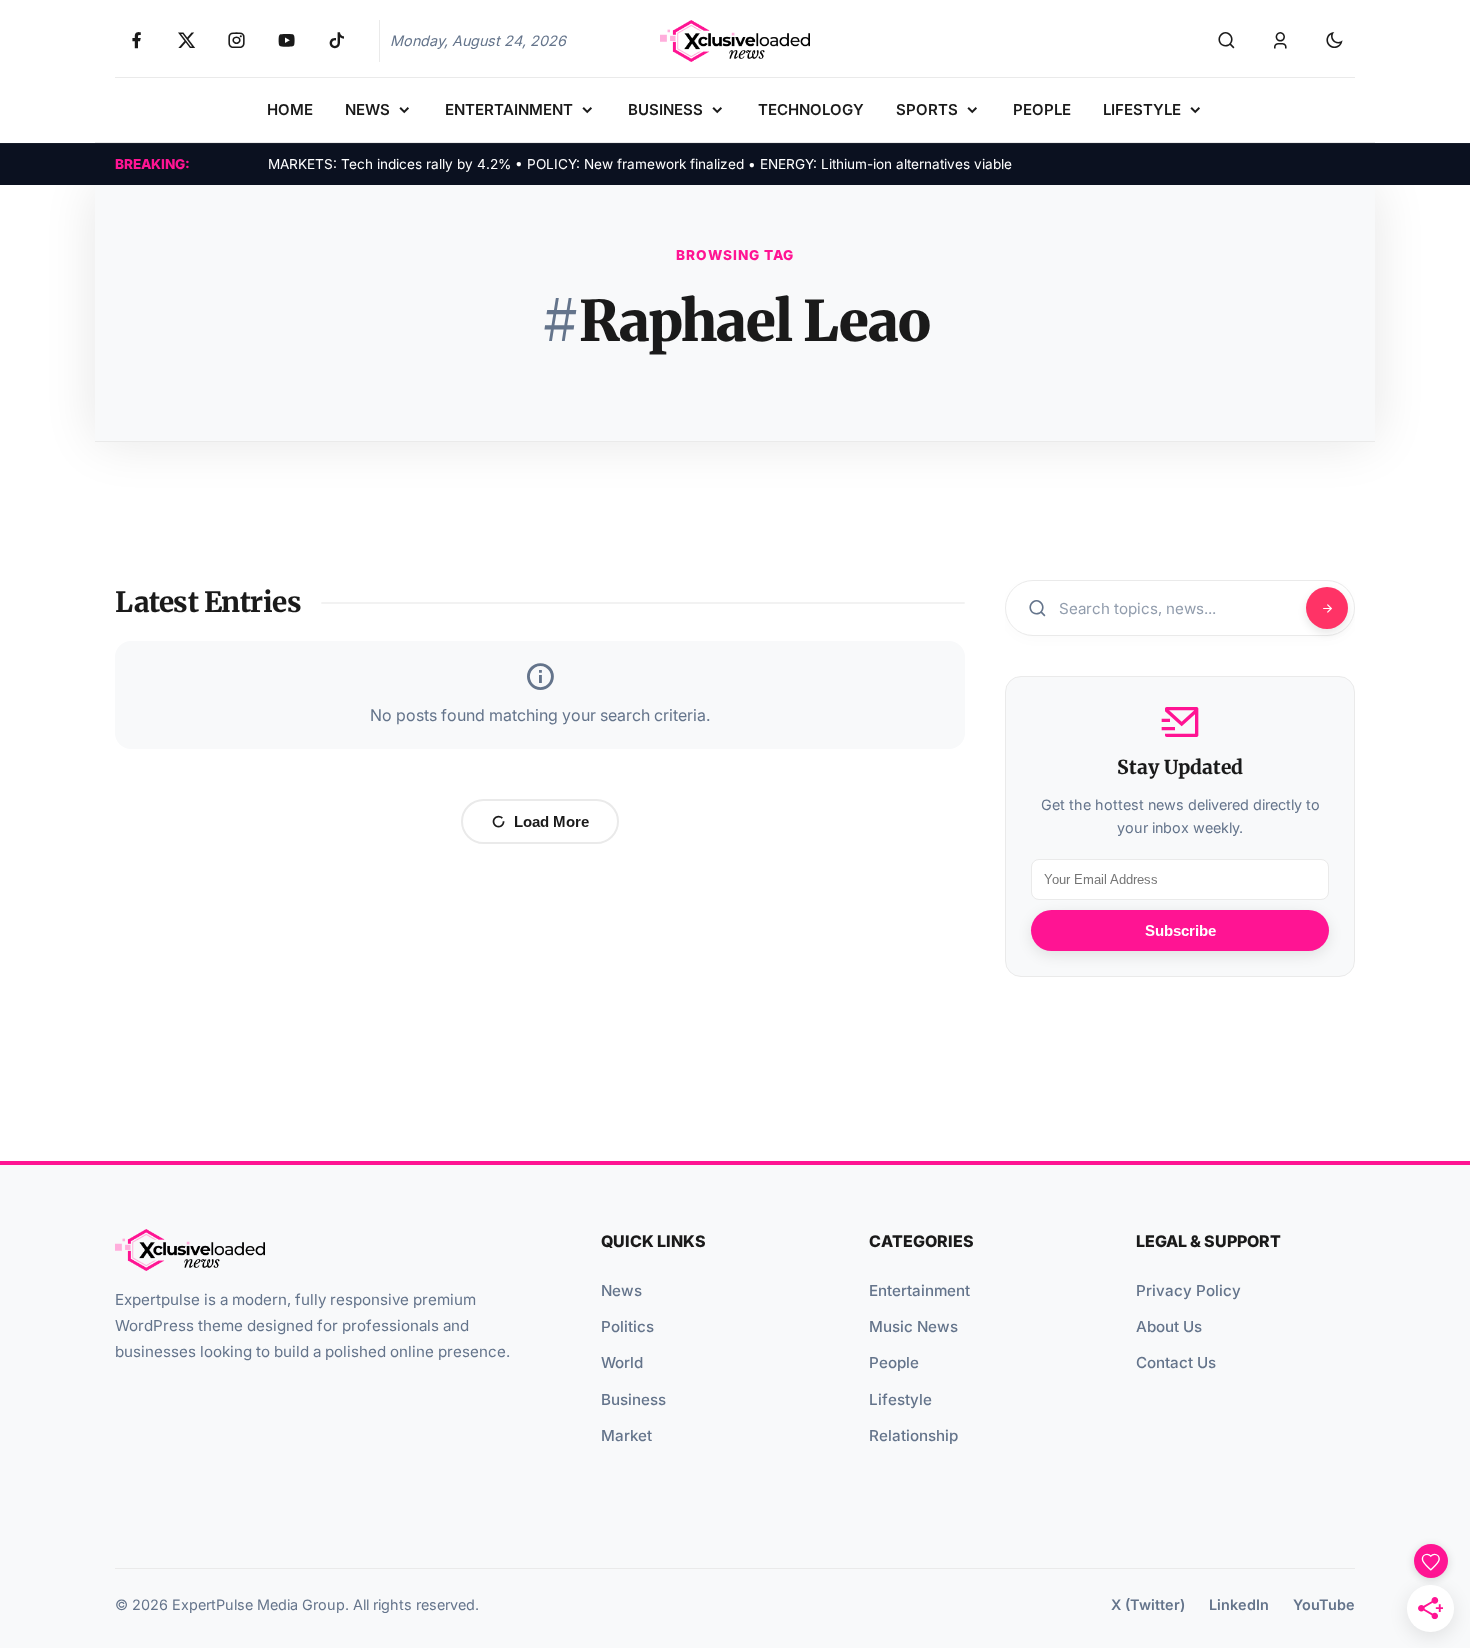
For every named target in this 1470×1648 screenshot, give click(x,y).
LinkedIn (1239, 1604)
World (622, 1362)
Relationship (913, 1435)
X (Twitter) (1148, 1604)
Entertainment (919, 1290)
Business (633, 1399)
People (894, 1362)
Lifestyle (900, 1399)
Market (626, 1435)
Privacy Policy (1188, 1290)
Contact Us (1176, 1362)
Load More (551, 821)
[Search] (1226, 41)
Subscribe (1180, 930)
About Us (1169, 1326)
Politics (627, 1326)
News (621, 1290)
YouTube (1324, 1604)
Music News (913, 1326)
